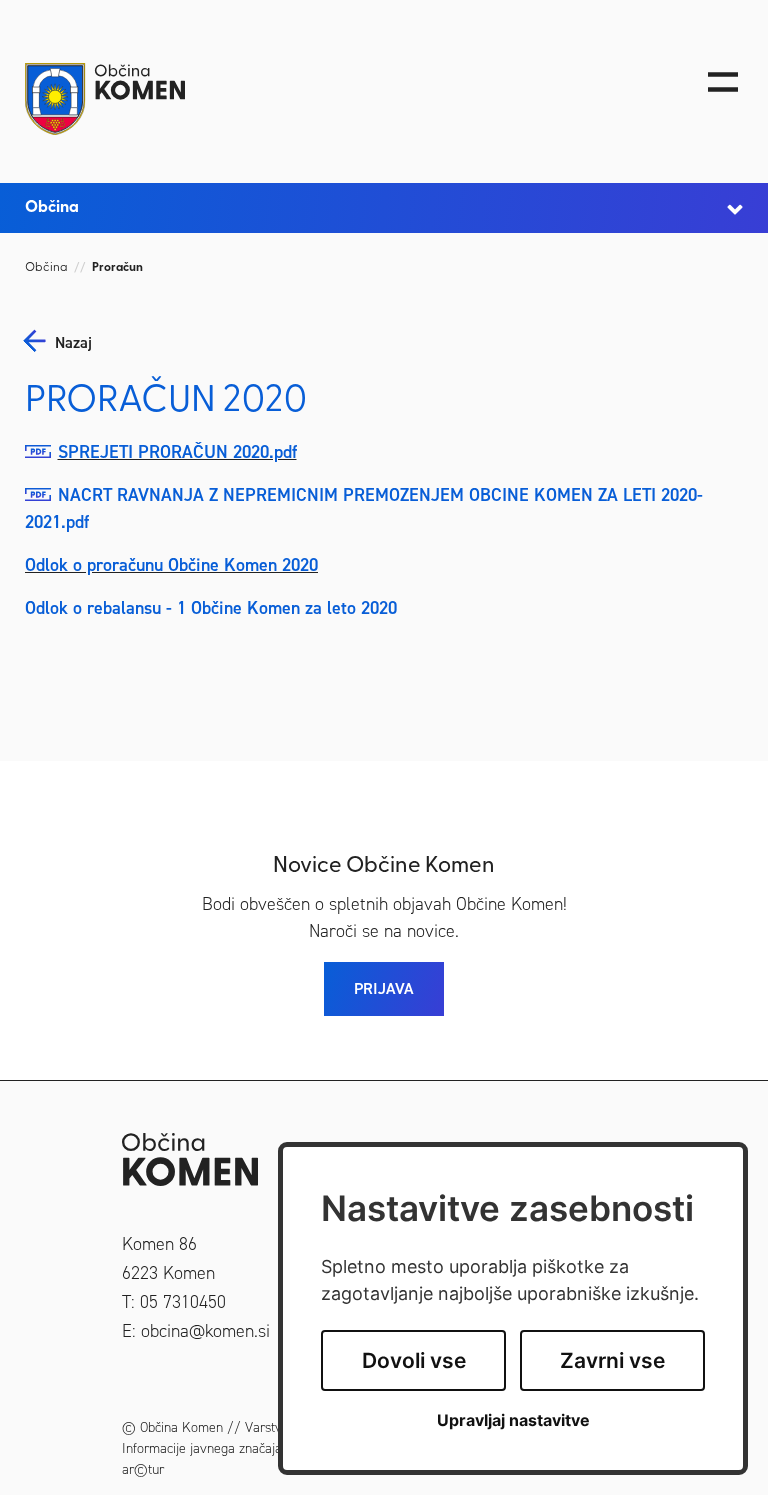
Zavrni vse (612, 1360)
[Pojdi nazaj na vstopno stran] (290, 99)
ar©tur (143, 1469)
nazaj (73, 343)
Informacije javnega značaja (202, 1448)
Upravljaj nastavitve (513, 1420)
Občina (46, 268)
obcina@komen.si (205, 1331)
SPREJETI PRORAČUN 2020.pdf (177, 452)
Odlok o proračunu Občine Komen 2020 (171, 565)
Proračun (117, 268)
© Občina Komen (172, 1427)
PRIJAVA (384, 988)
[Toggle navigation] (723, 82)
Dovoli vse (414, 1360)
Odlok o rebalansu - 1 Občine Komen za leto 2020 (211, 608)
